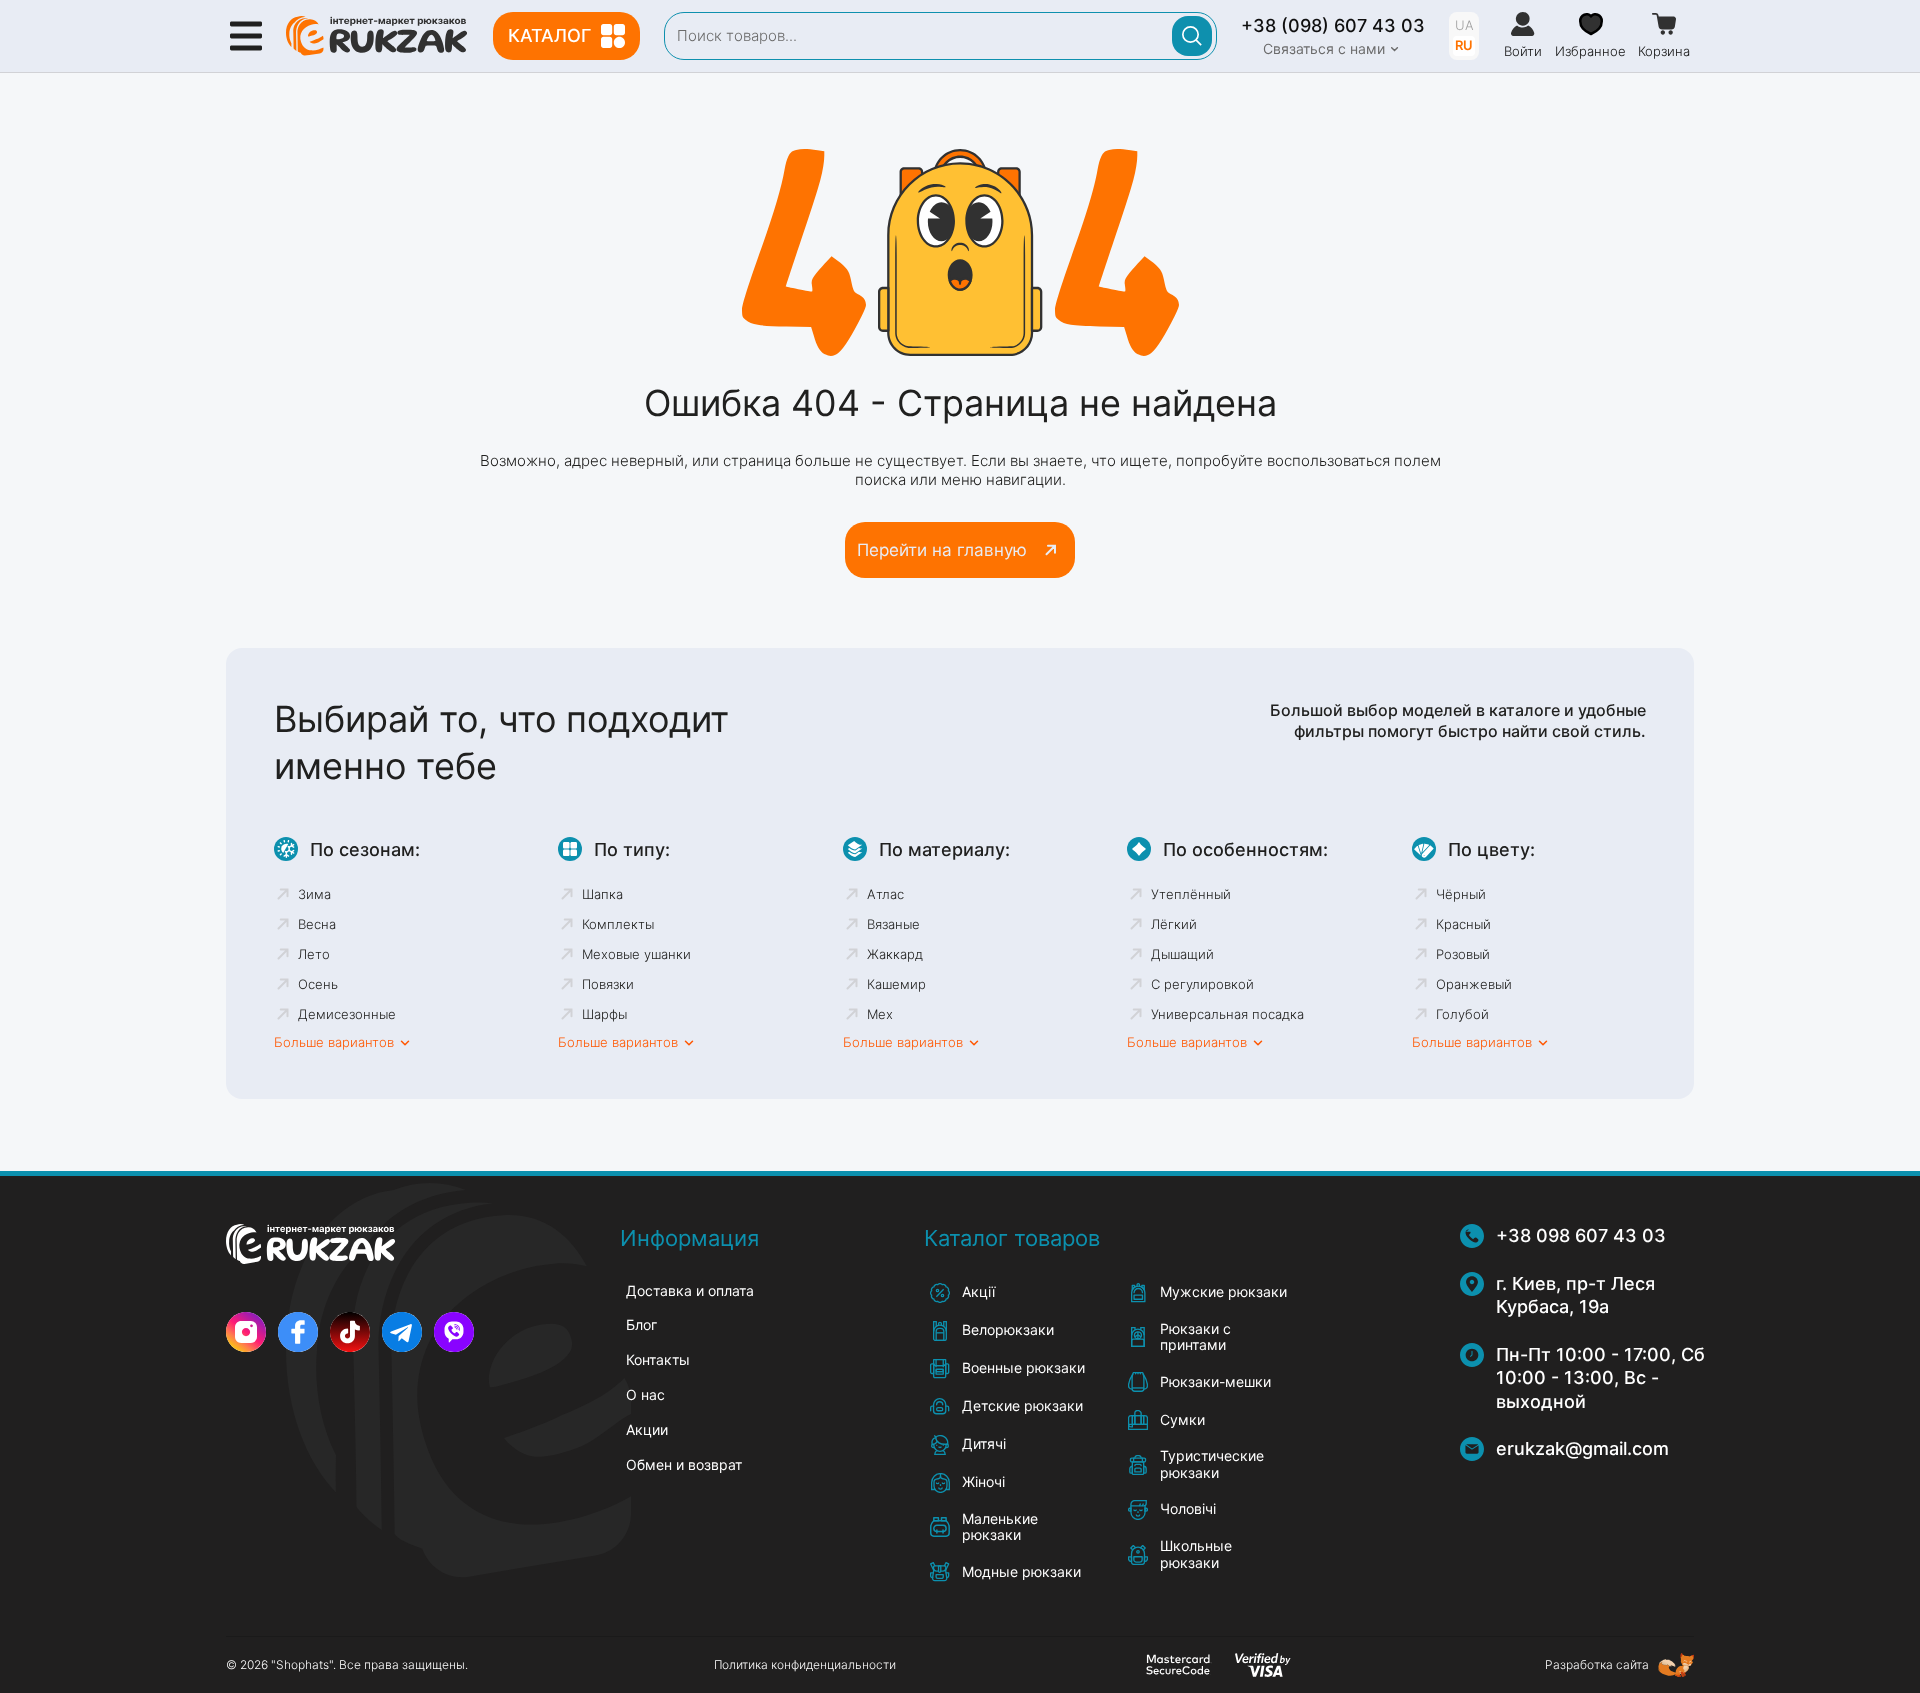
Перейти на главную (942, 550)
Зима (314, 894)
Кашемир (896, 984)
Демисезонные (347, 1014)
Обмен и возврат (684, 1464)
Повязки (608, 984)
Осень (318, 984)
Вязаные (893, 924)
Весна (317, 924)
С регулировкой (1202, 984)
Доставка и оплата (690, 1290)
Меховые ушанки (636, 954)
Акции (647, 1429)
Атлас (885, 894)
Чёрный (1461, 894)
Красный (1463, 924)
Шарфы (604, 1014)
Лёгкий (1174, 924)
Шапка (602, 894)
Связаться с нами (1324, 49)
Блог (641, 1324)
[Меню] (246, 36)
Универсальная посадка (1227, 1014)
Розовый (1463, 954)
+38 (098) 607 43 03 (1333, 25)
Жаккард (895, 954)
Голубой (1462, 1014)
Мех (880, 1014)
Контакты (658, 1359)
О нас (645, 1394)
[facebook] (298, 1332)
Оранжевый (1474, 984)
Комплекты (618, 924)
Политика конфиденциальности (805, 1664)
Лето (314, 954)
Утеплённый (1191, 894)
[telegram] (402, 1332)
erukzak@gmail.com (1582, 1448)
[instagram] (246, 1332)
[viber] (454, 1332)
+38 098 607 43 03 (1581, 1235)
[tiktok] (350, 1332)
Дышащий (1182, 954)
